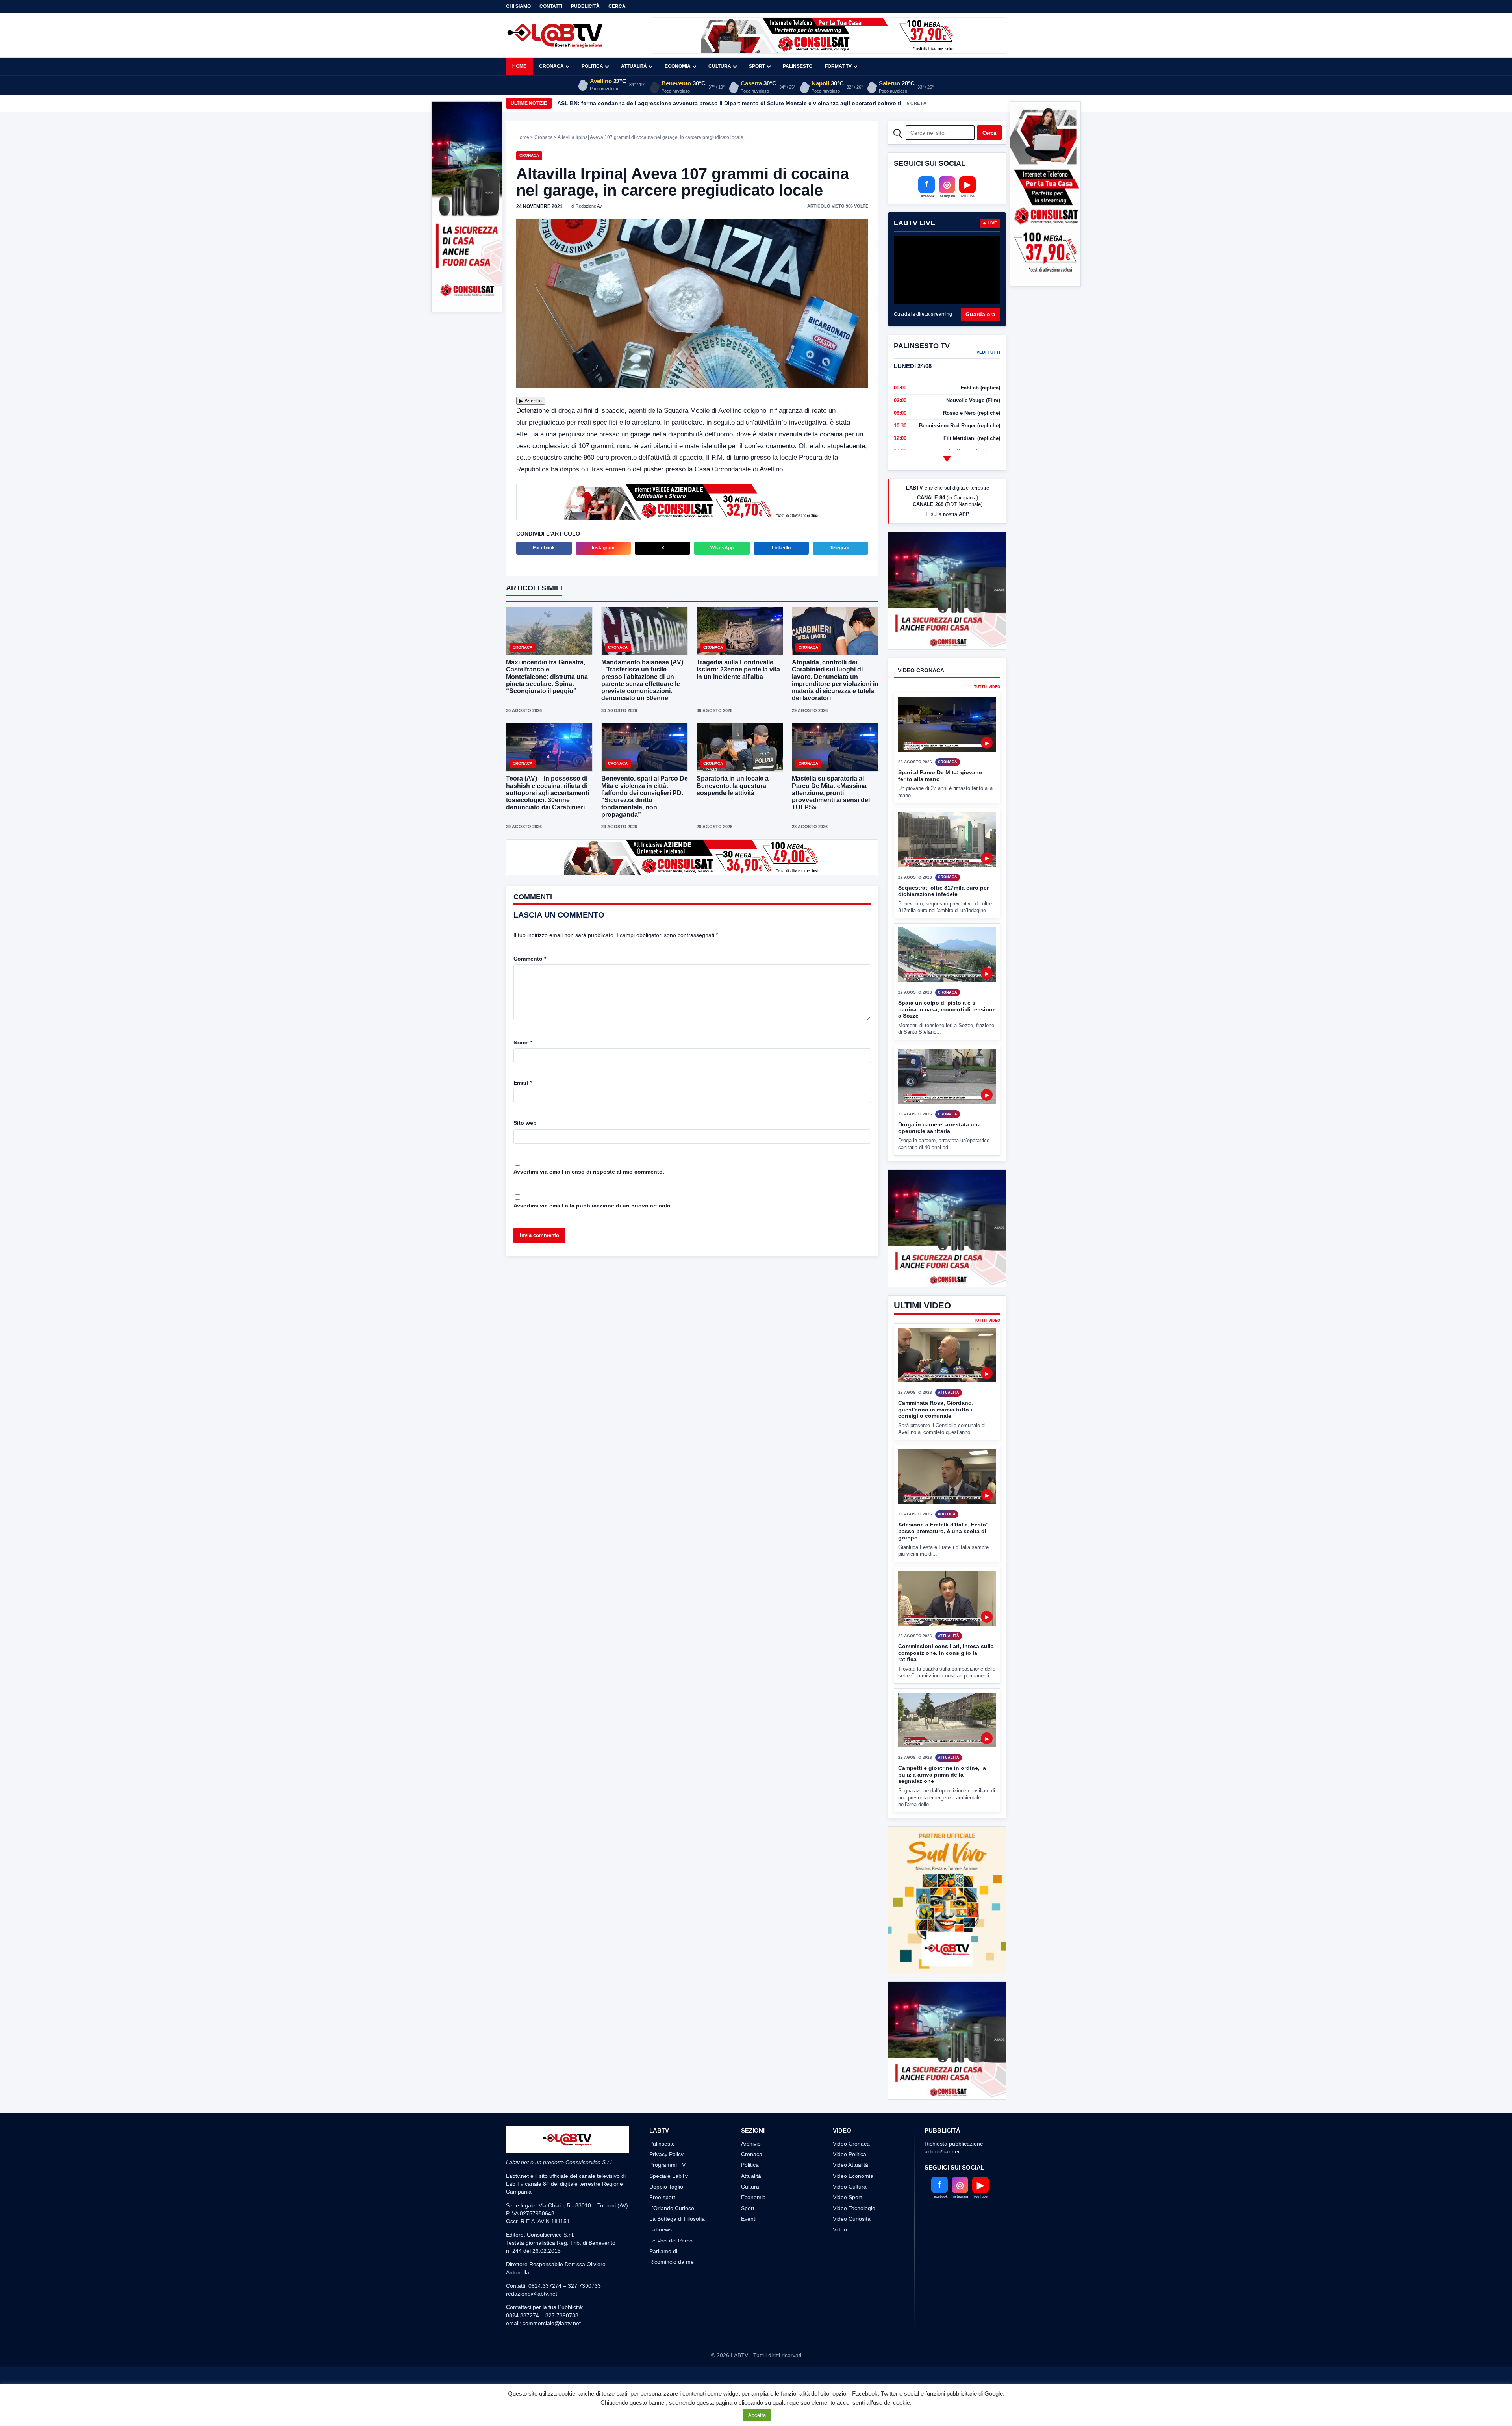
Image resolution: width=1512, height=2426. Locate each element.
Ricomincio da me (672, 2350)
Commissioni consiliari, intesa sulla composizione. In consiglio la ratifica (946, 1711)
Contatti (551, 6)
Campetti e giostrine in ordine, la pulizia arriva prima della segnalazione (942, 1833)
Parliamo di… (666, 2339)
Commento (530, 959)
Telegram (840, 548)
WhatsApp (722, 548)
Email (523, 1083)
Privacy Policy (666, 2242)
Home (519, 66)
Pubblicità (585, 6)
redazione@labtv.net (532, 2382)
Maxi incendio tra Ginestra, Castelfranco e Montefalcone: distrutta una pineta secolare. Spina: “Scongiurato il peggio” (716, 103)
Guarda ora (980, 314)
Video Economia (853, 2264)
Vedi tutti (988, 352)
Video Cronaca (851, 2231)
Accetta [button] (757, 2415)
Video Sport (847, 2285)
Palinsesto (798, 66)
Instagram (603, 548)
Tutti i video (987, 716)
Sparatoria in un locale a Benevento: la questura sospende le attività (733, 785)
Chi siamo (518, 6)
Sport (757, 66)
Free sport (662, 2285)
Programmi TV (667, 2253)
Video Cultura (850, 2275)
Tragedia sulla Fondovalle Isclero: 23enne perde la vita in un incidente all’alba (738, 669)
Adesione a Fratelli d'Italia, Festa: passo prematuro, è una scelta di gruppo (943, 1590)
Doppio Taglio (666, 2275)
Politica (592, 66)
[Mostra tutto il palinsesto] (947, 459)
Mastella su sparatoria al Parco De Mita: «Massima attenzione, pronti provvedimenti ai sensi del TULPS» (831, 793)
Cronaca (551, 66)
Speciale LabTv (669, 2264)
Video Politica (850, 2242)
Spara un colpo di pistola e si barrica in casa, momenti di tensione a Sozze (947, 1039)
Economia (678, 66)
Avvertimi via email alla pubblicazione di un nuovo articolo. (593, 1206)
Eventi (749, 2307)
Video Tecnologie (854, 2296)
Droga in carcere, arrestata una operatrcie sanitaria (939, 1157)
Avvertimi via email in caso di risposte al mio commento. (589, 1172)
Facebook (544, 548)
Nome (523, 1042)
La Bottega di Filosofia (677, 2307)
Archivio (751, 2231)
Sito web (525, 1123)
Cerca (617, 6)
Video (840, 2318)
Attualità (634, 66)
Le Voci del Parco (671, 2328)
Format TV (838, 66)
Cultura (720, 66)
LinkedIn (781, 548)
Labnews (661, 2318)
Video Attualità (850, 2253)
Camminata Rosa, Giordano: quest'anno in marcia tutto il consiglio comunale (936, 1468)
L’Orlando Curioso (672, 2296)
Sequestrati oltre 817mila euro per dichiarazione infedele (943, 920)
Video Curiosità (852, 2307)
